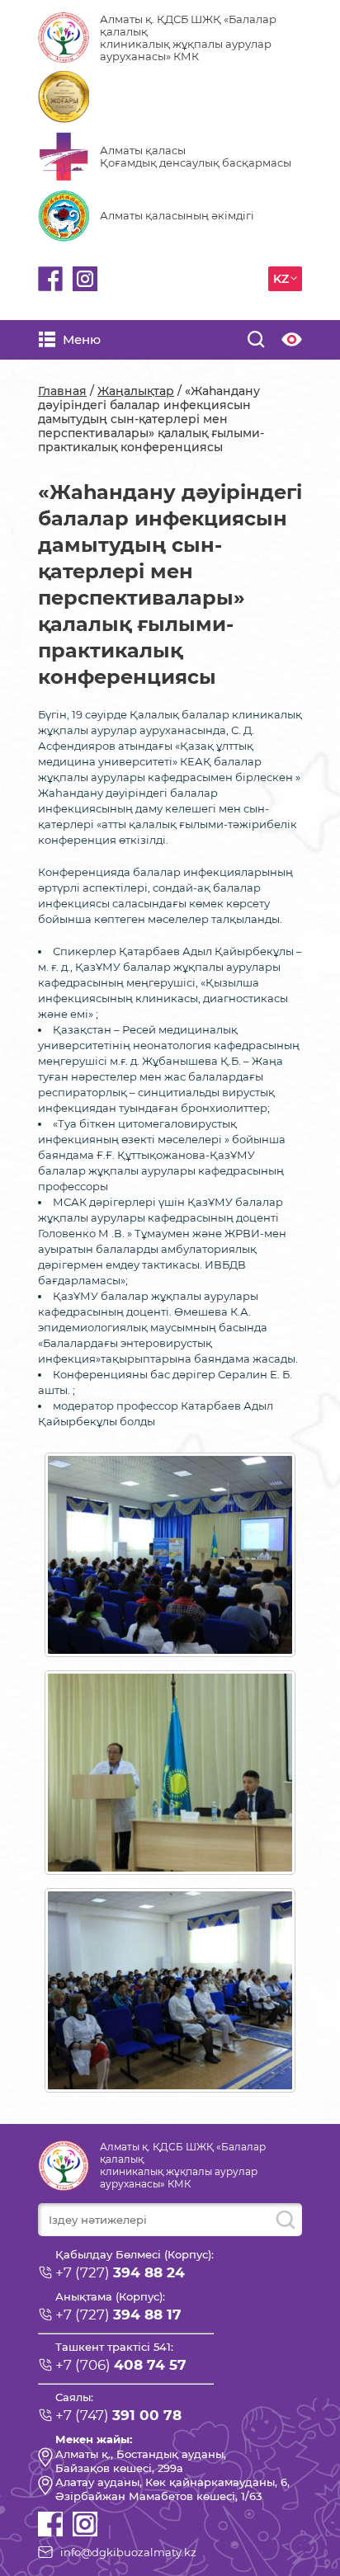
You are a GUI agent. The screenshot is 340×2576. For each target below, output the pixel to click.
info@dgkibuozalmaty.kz (128, 2552)
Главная (62, 391)
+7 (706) (121, 2365)
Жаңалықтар (136, 391)
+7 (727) (120, 2272)
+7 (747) (118, 2415)
